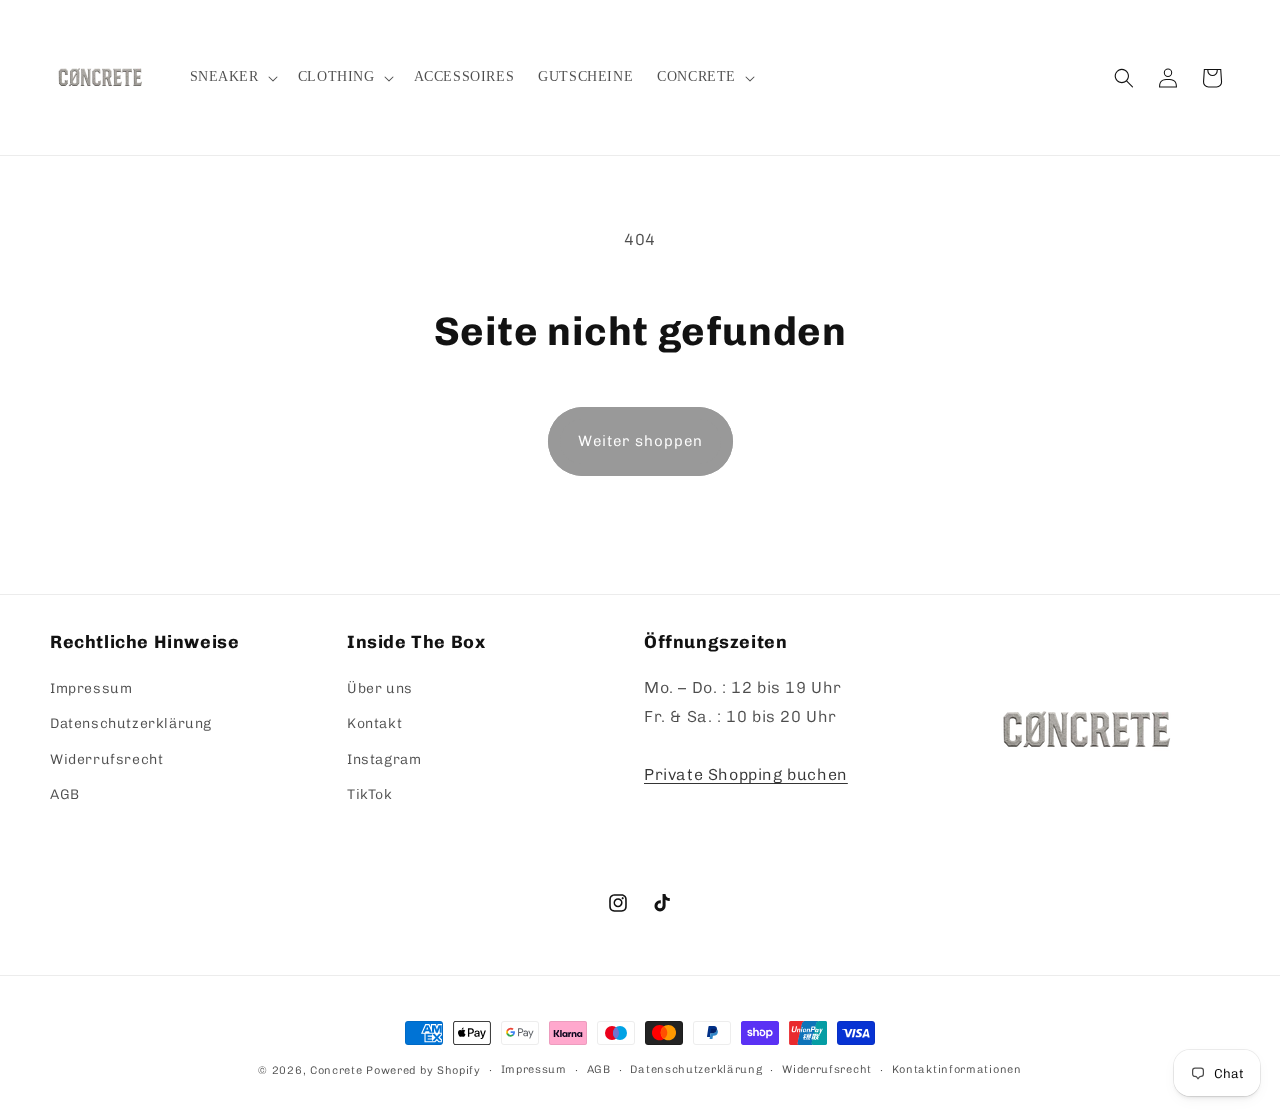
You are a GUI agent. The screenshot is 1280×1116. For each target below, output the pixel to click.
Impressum (91, 688)
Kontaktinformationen (957, 1069)
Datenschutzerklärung (131, 723)
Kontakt (374, 723)
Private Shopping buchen (746, 774)
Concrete (336, 1070)
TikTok (370, 794)
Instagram (384, 759)
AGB (65, 794)
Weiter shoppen (640, 441)
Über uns (380, 688)
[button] (232, 77)
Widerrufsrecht (106, 759)
